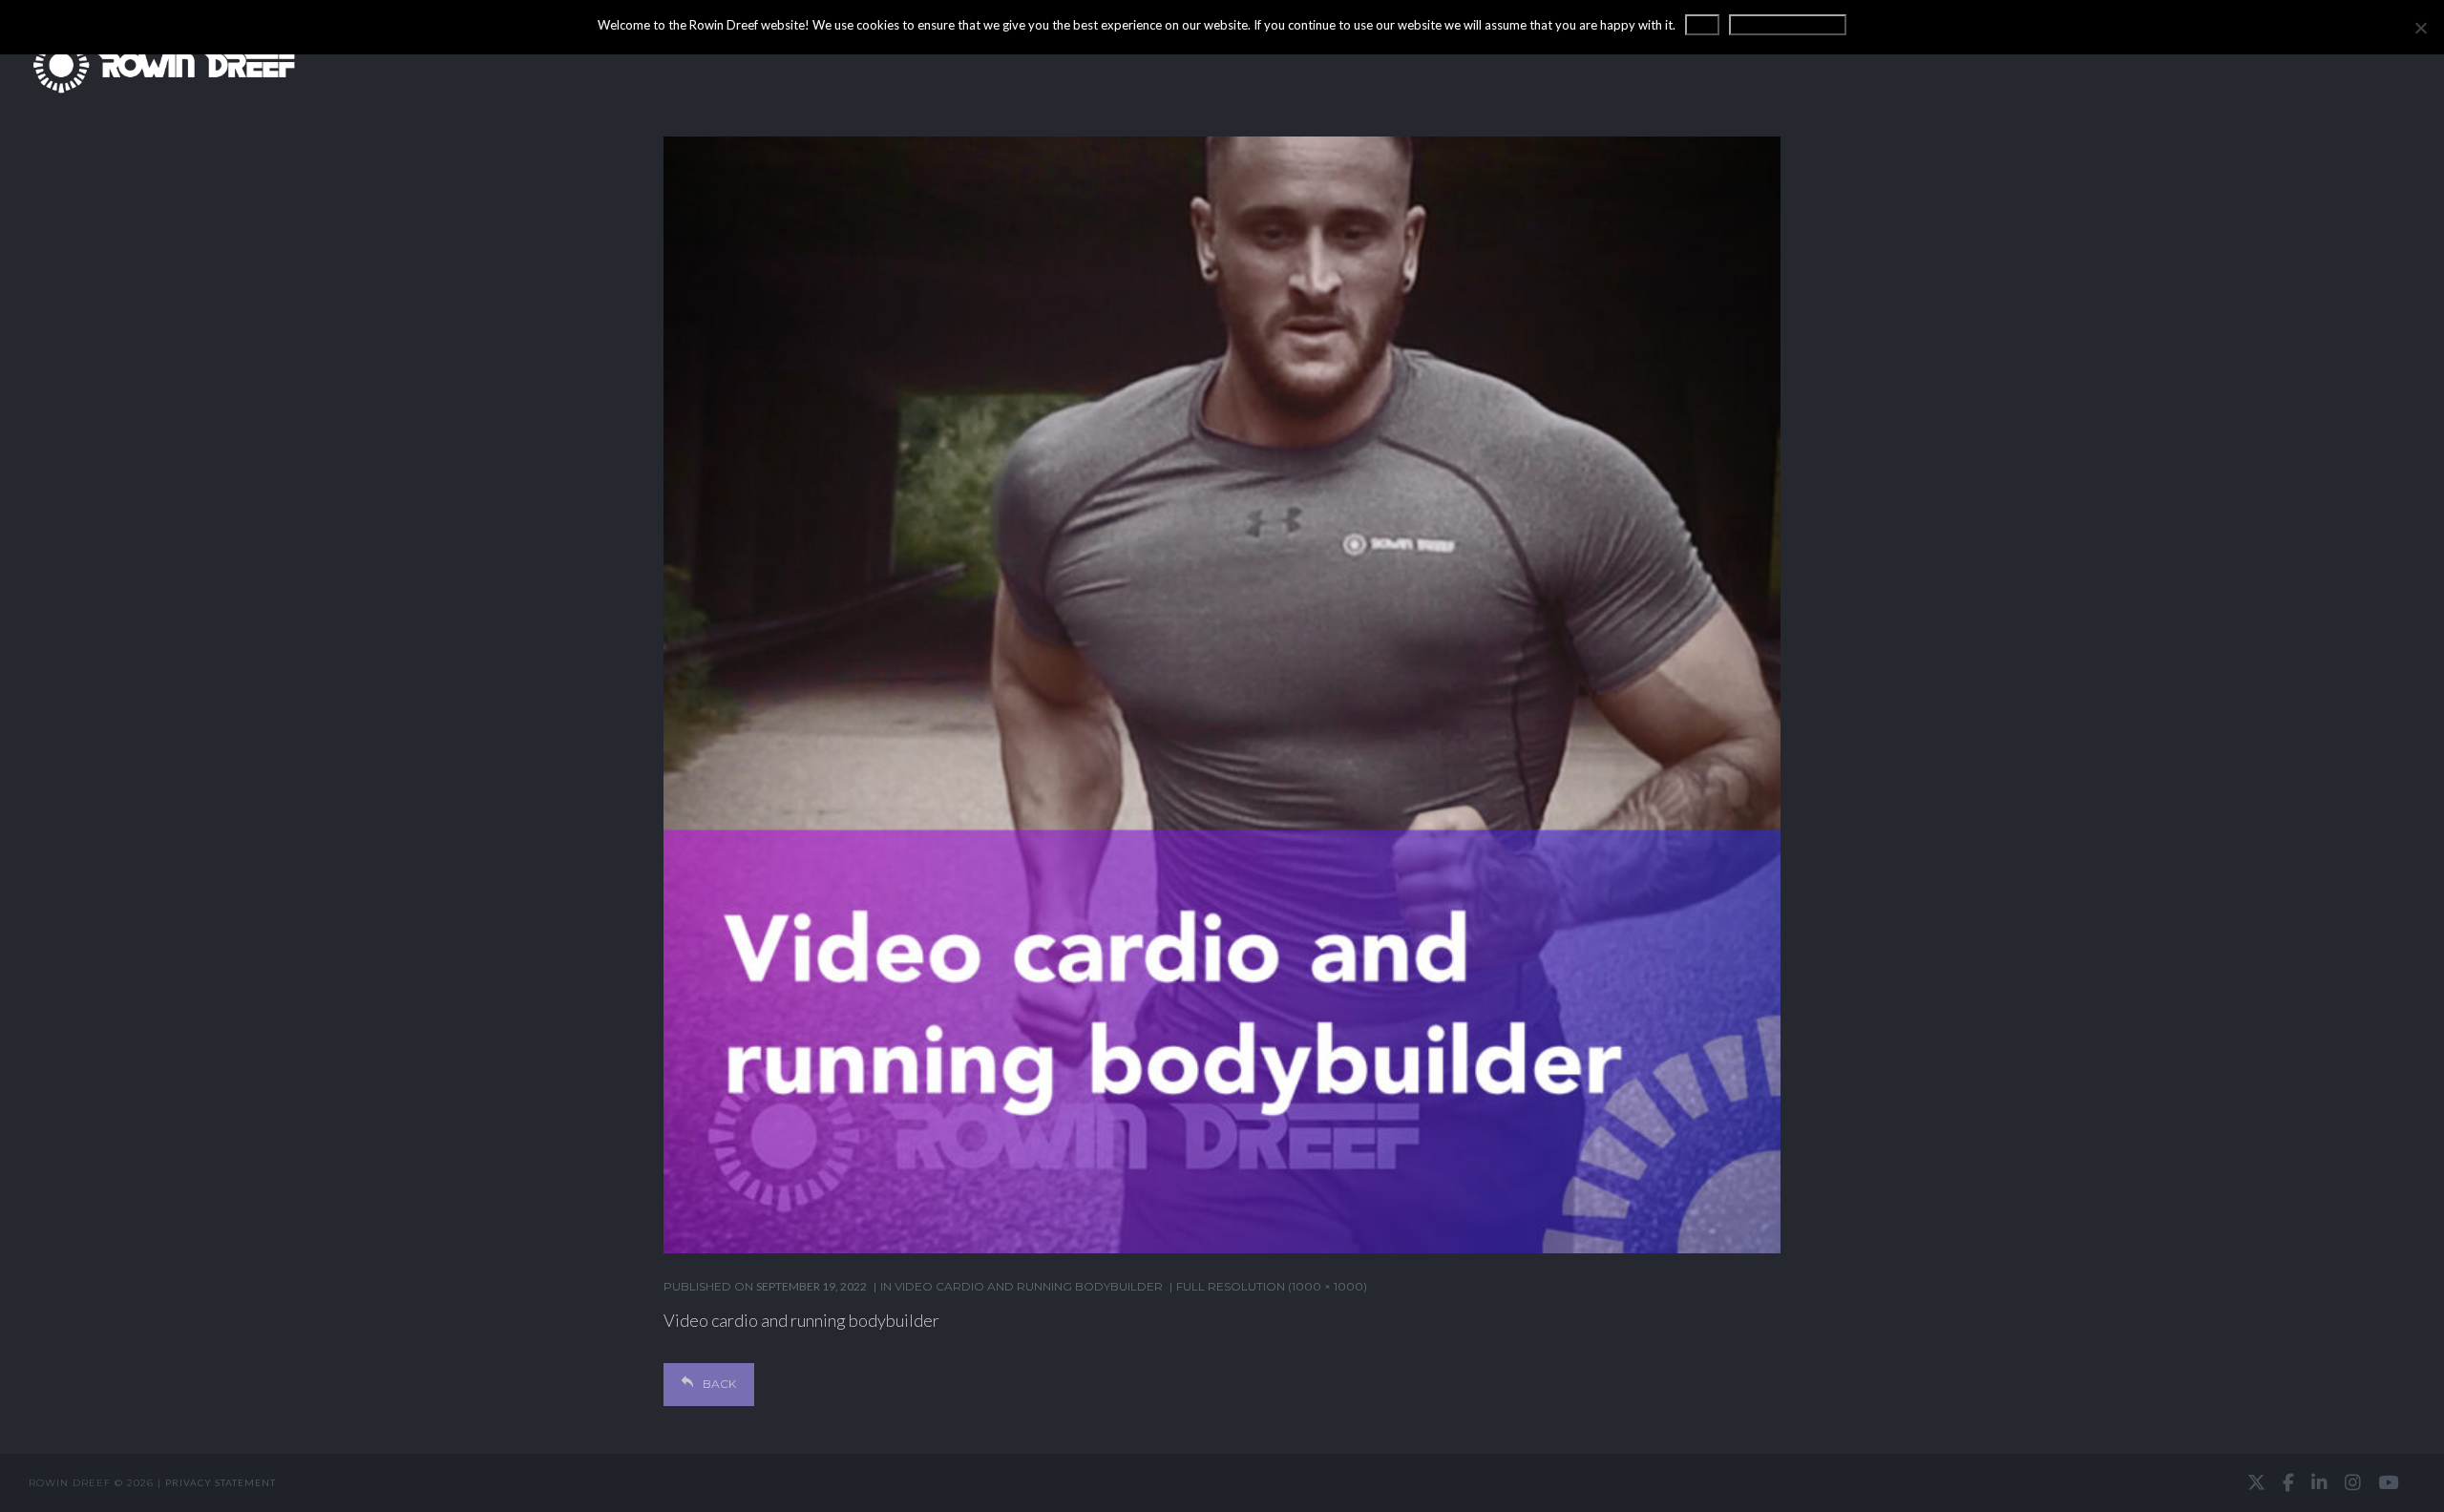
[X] (2256, 1482)
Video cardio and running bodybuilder (1029, 1286)
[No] (2420, 28)
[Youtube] (2388, 1482)
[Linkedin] (2319, 1482)
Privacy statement (221, 1482)
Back (719, 1384)
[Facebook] (2288, 1482)
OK (1702, 25)
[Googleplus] (1222, 1483)
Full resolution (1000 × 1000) (1272, 1286)
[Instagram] (2353, 1482)
